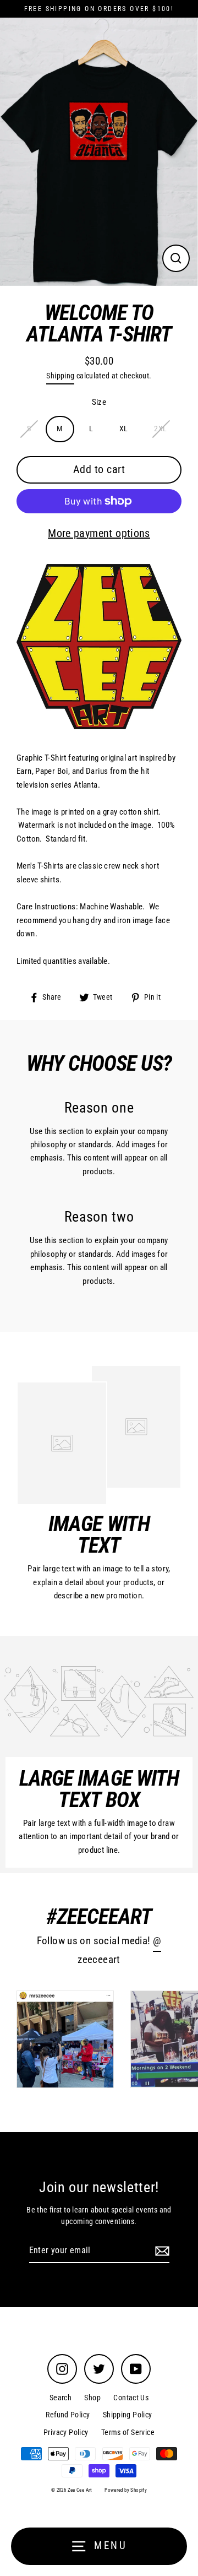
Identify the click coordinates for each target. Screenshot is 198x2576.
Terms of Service (128, 2432)
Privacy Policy (66, 2432)
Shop (92, 2398)
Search (61, 2398)
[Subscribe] (161, 2251)
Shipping (60, 376)
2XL (160, 429)
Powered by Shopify (126, 2490)
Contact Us (131, 2398)
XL (124, 429)
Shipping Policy (128, 2415)
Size (99, 402)
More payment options (99, 533)
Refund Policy (68, 2415)
